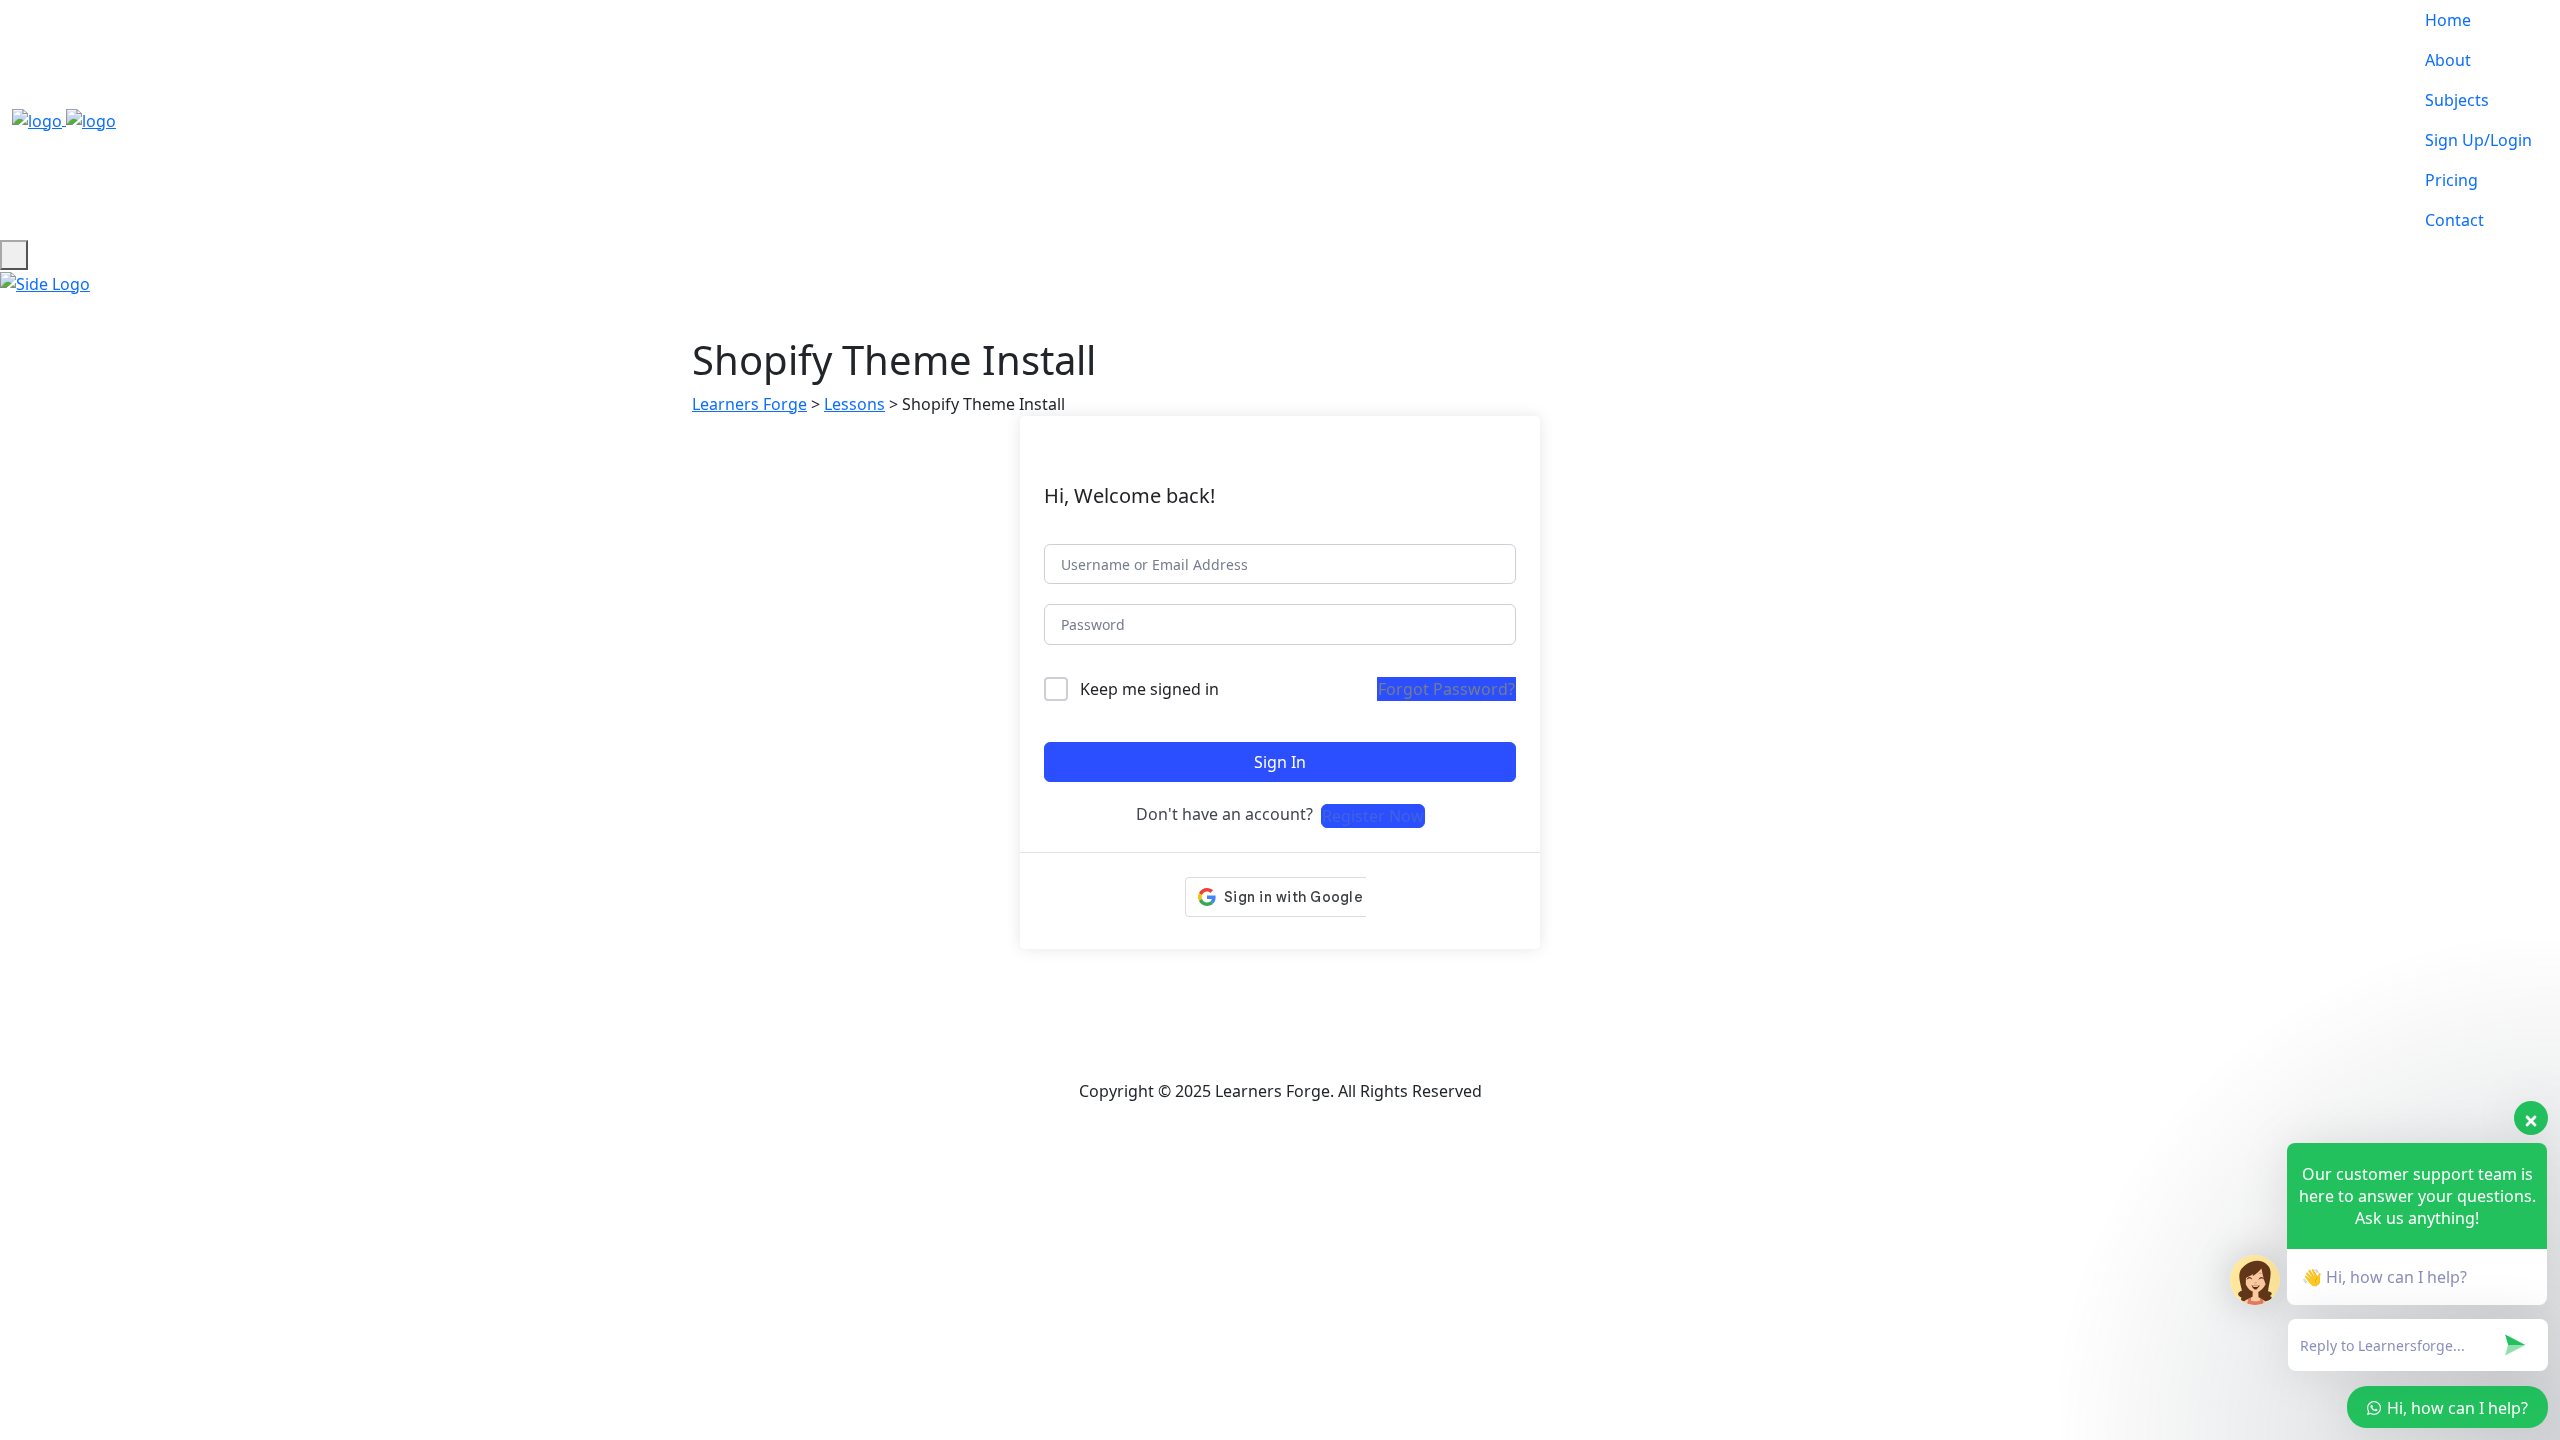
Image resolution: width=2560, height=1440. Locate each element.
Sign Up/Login (2478, 140)
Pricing (2451, 180)
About (2448, 60)
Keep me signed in (1149, 689)
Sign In (1280, 762)
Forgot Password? (1446, 689)
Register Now (1373, 816)
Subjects (2457, 100)
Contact (2454, 220)
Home (2448, 20)
